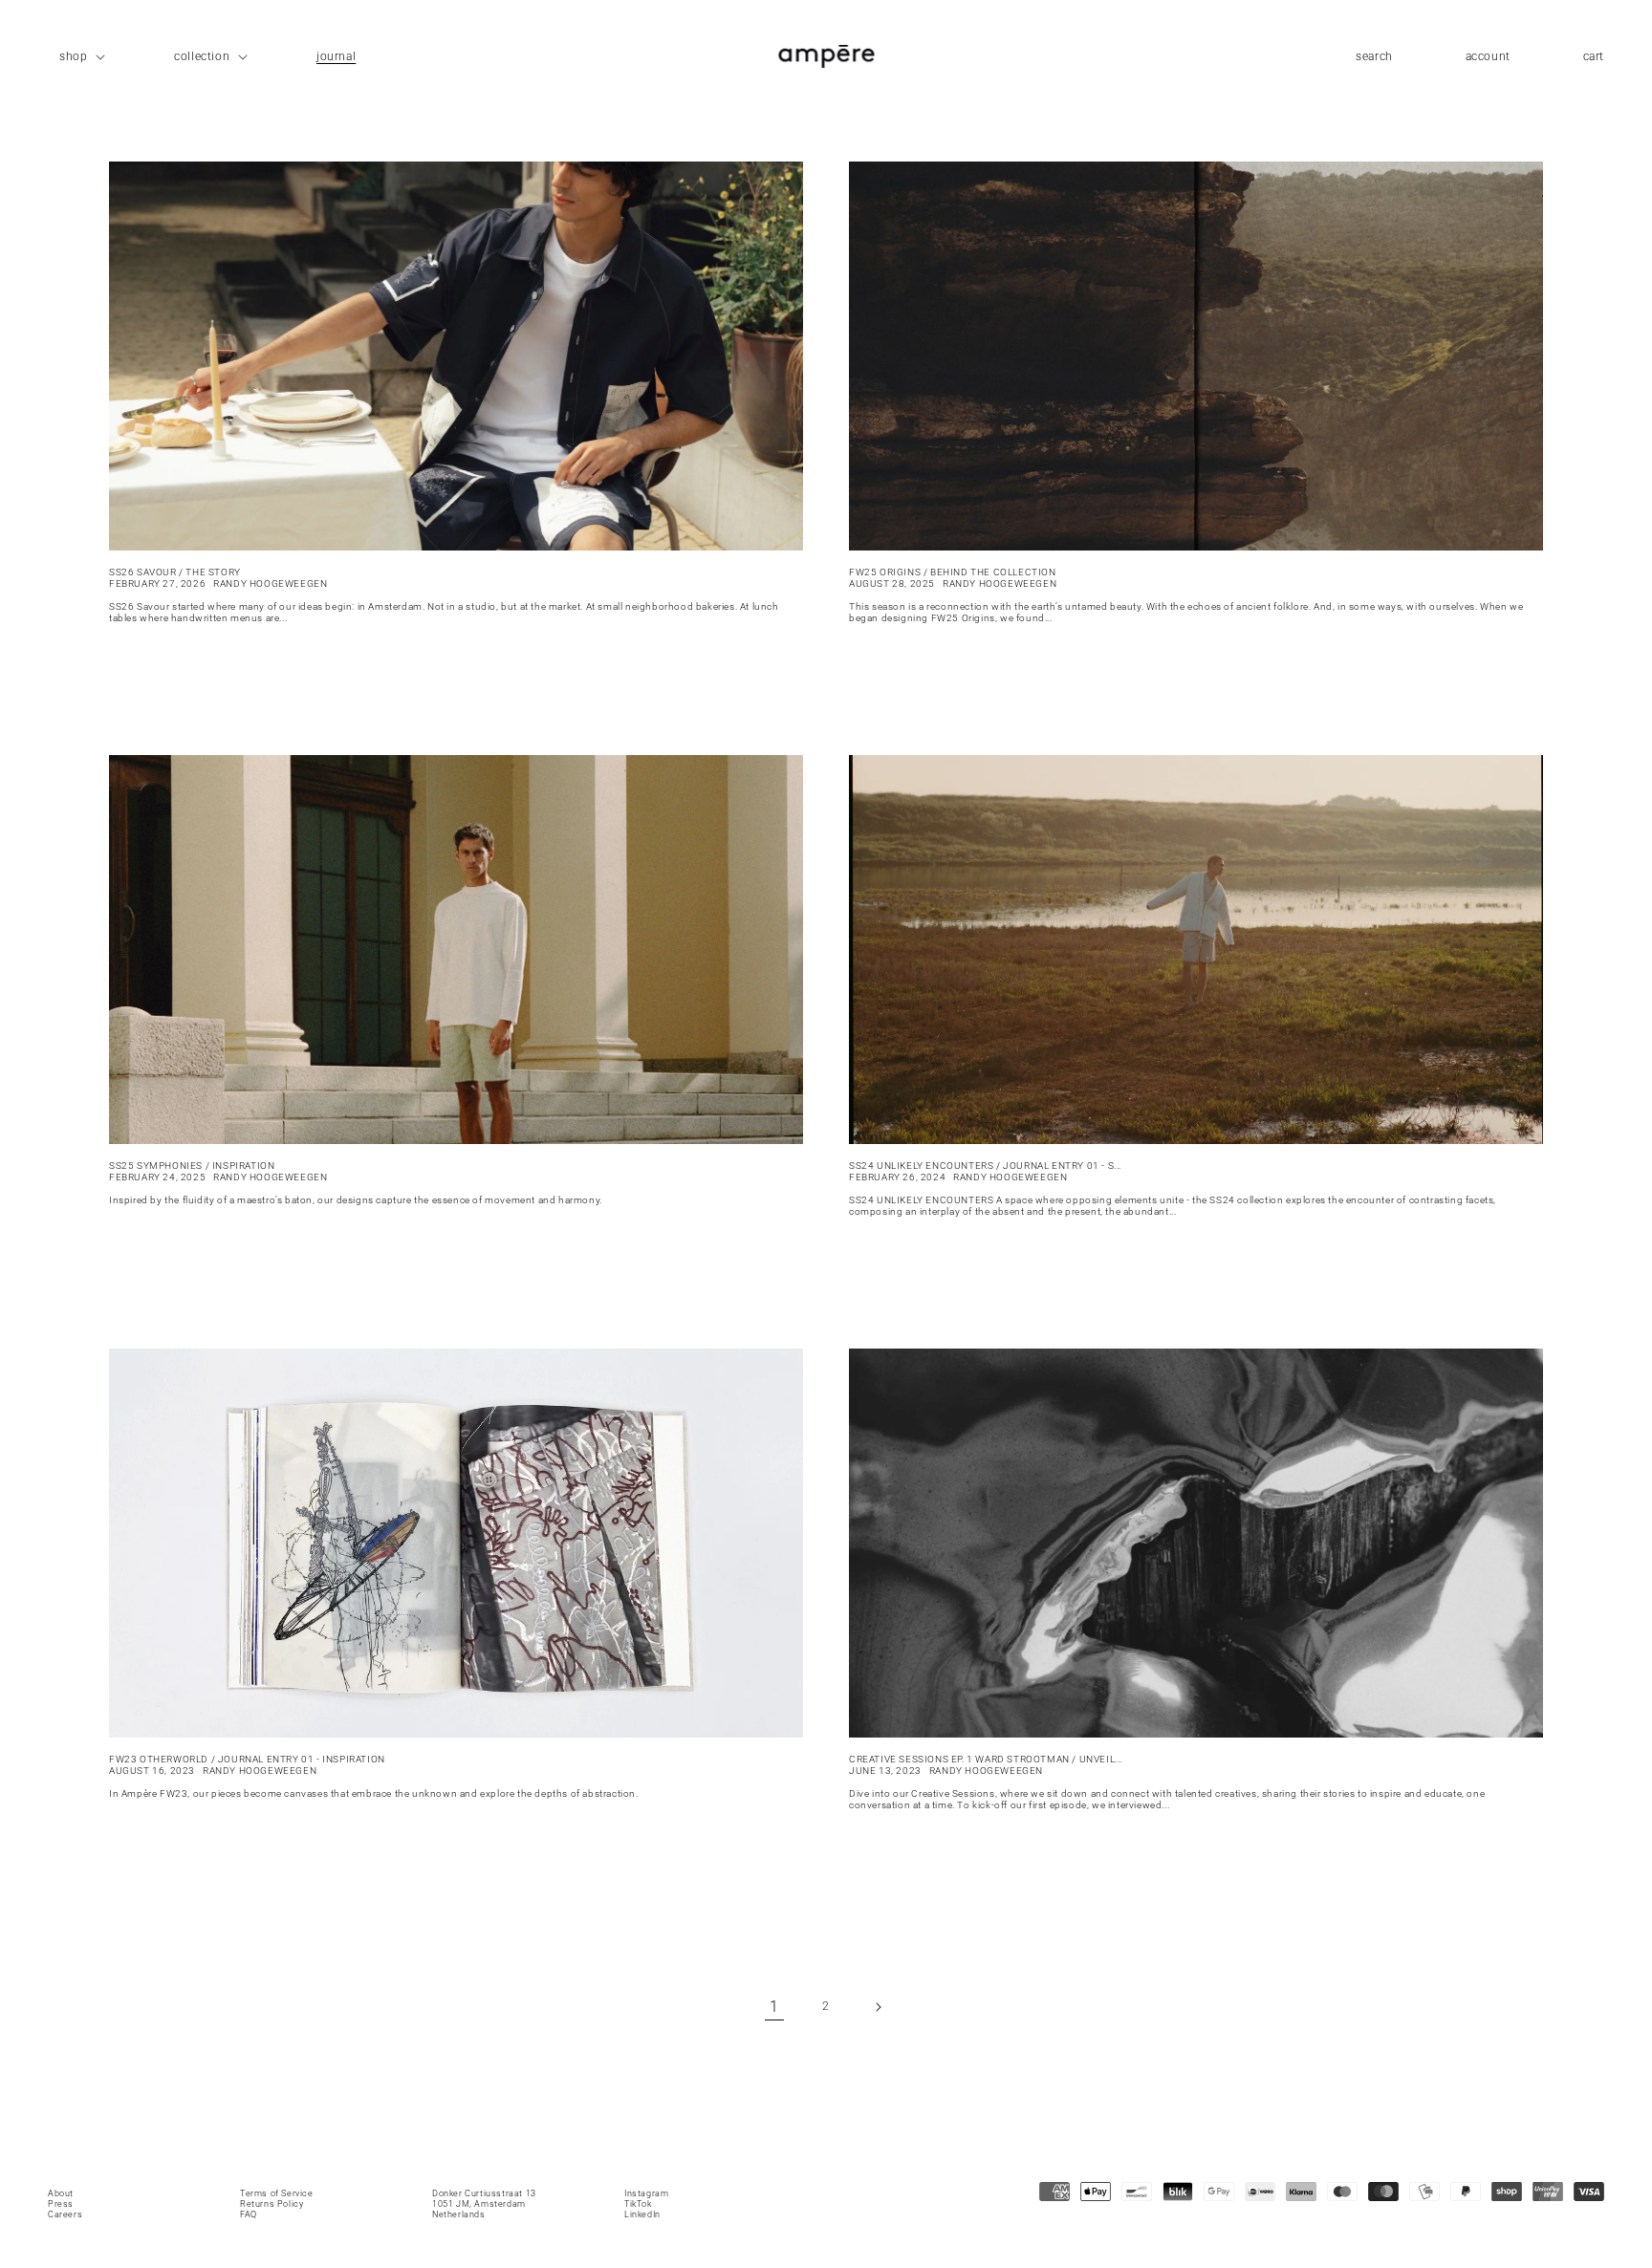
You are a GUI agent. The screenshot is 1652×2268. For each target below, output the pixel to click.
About (61, 2193)
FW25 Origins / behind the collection (953, 572)
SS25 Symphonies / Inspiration (192, 1166)
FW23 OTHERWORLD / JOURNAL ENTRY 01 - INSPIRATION (247, 1759)
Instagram (646, 2193)
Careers (65, 2214)
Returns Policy (272, 2204)
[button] (80, 56)
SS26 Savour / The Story (175, 572)
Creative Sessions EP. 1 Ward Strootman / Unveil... (986, 1759)
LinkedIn (642, 2214)
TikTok (638, 2204)
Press (61, 2204)
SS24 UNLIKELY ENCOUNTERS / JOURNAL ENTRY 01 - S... (985, 1166)
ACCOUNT (1488, 62)
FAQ (249, 2214)
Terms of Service (277, 2193)
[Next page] (878, 2007)
